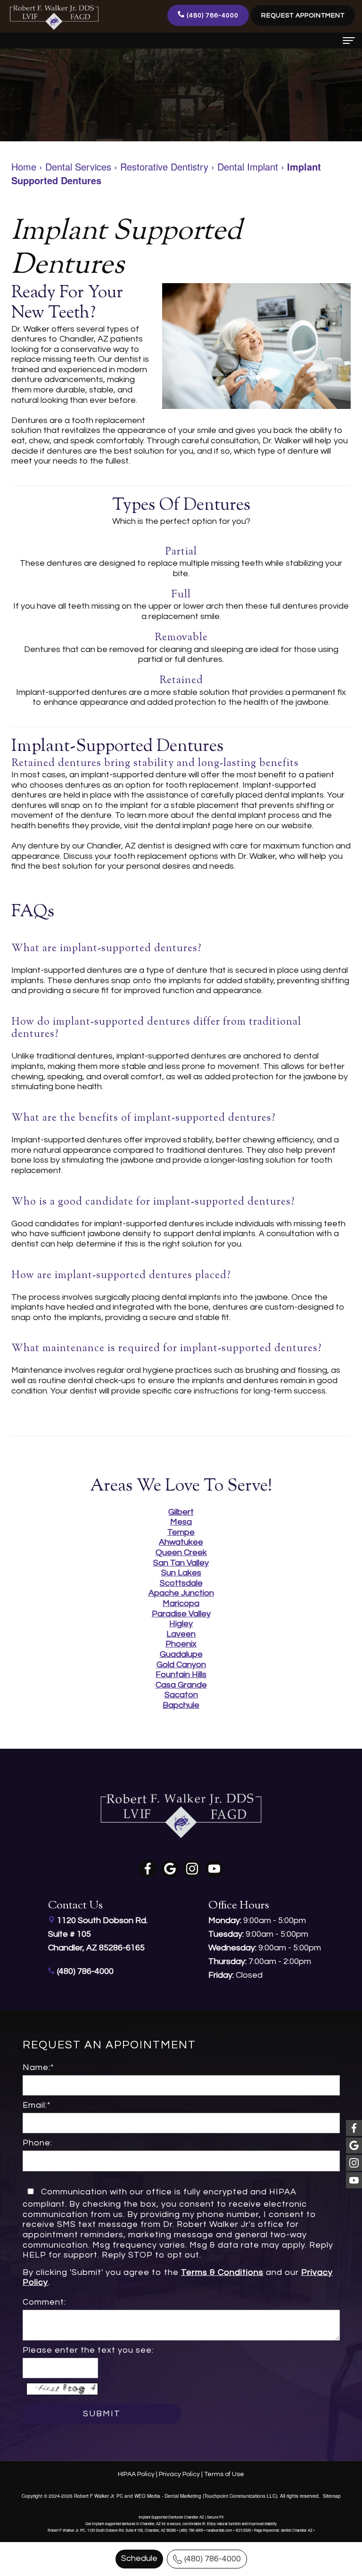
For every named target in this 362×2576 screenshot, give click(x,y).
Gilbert (181, 1512)
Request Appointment (303, 16)
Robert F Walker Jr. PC (99, 2496)
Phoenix (181, 1644)
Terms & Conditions (222, 2272)
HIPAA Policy (136, 2474)
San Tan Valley (181, 1563)
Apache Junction (181, 1593)
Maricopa (181, 1603)
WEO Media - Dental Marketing (168, 2496)
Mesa (181, 1522)
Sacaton (181, 1695)
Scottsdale (181, 1583)
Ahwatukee (181, 1542)
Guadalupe (181, 1654)
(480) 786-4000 (213, 2559)
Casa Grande (181, 1685)
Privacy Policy (179, 2474)
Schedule (139, 2558)
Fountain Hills (181, 1675)
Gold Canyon (181, 1665)
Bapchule (181, 1705)
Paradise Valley (181, 1614)
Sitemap (332, 2496)
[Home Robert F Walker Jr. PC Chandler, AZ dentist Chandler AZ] (54, 17)
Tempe (181, 1532)
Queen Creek (181, 1553)
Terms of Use (224, 2474)
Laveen (181, 1634)
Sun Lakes (181, 1573)
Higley (181, 1624)
